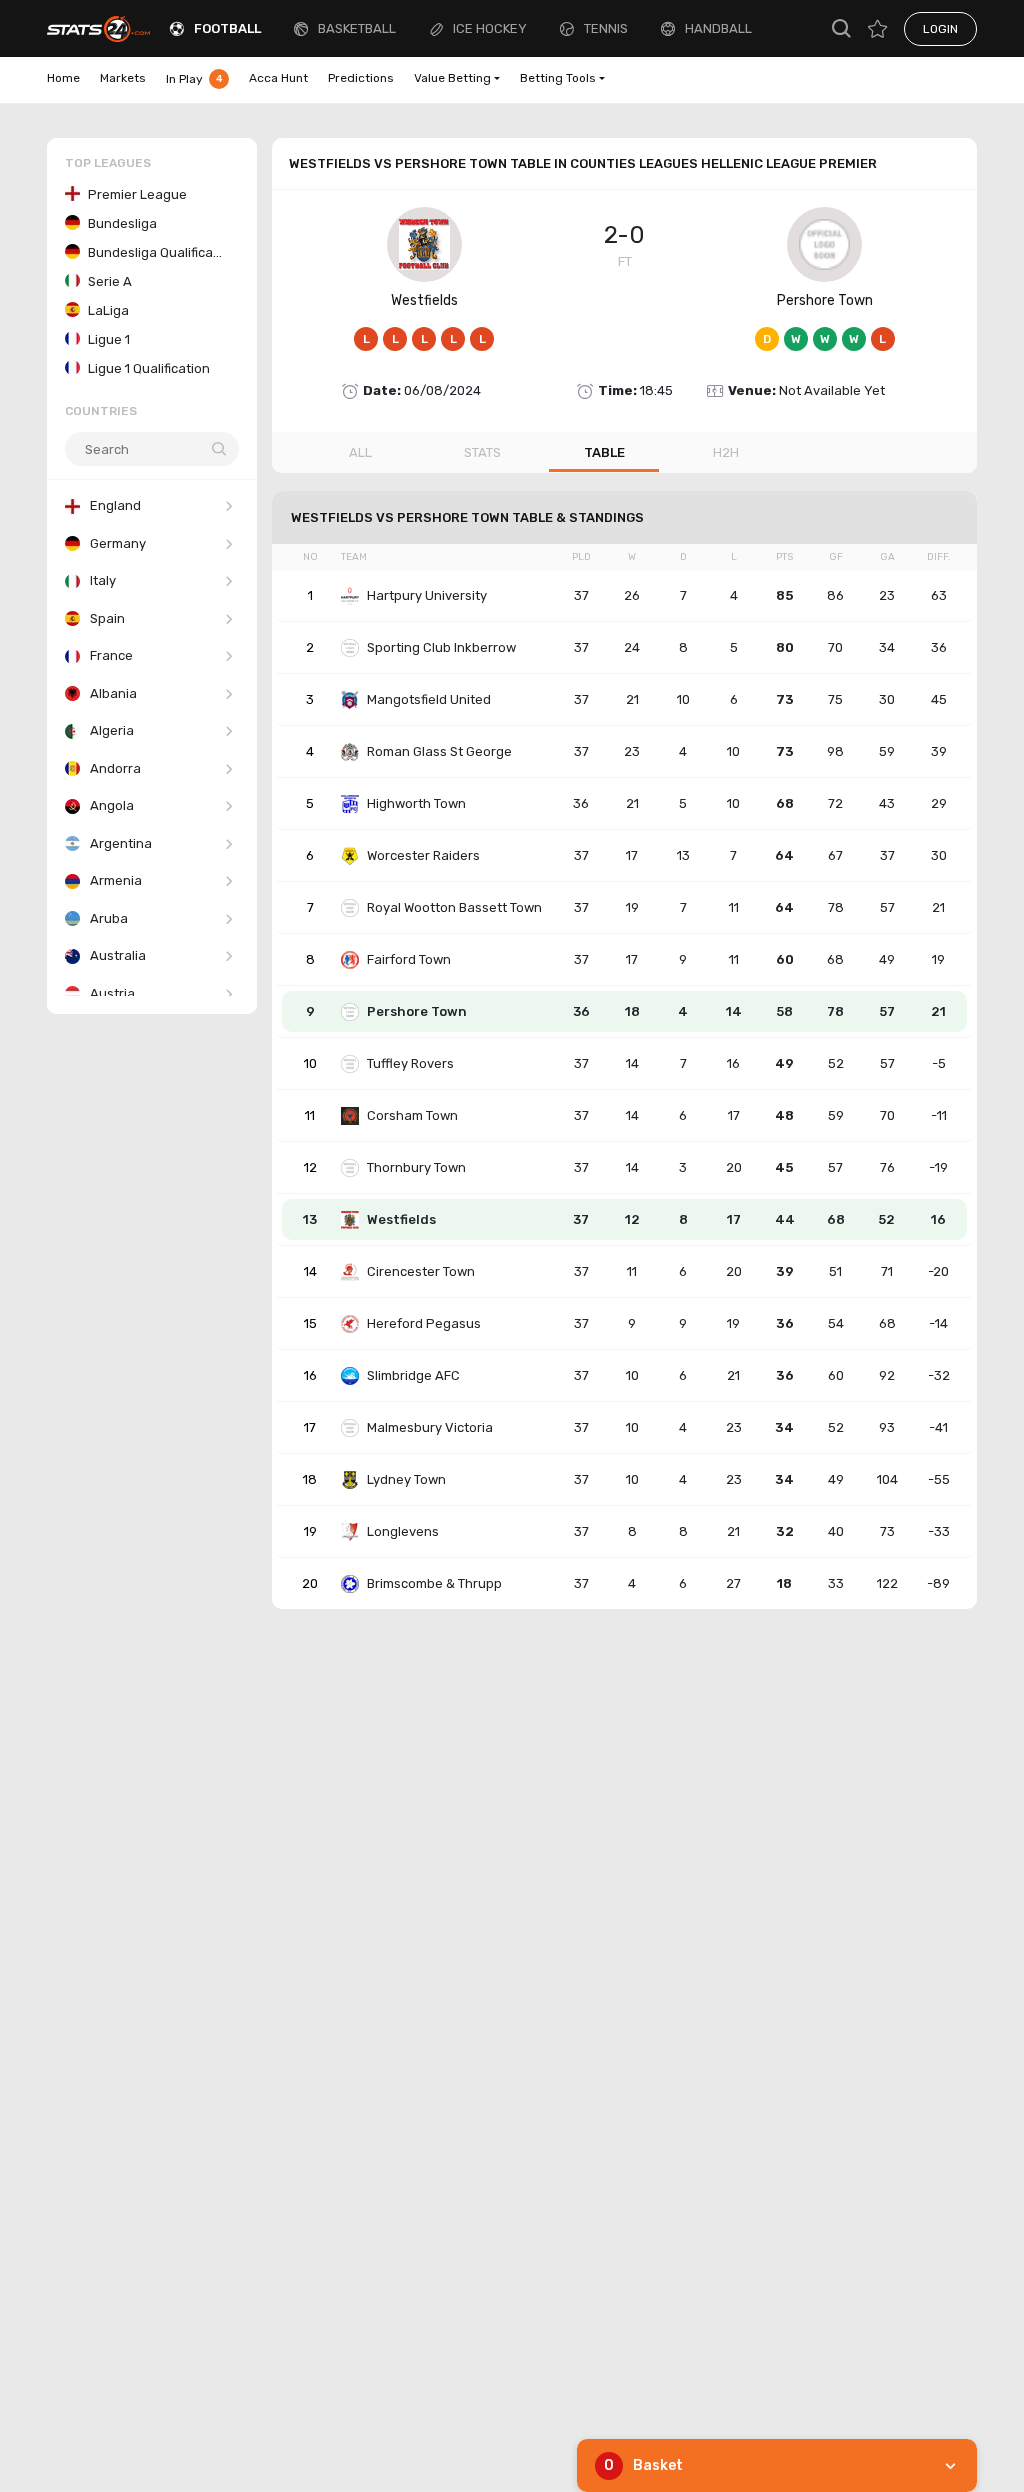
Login (940, 29)
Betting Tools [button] (558, 78)
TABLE (604, 452)
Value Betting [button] (452, 78)
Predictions (361, 78)
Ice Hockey (490, 28)
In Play (194, 79)
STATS (482, 452)
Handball (718, 28)
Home (63, 78)
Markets (123, 78)
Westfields (424, 300)
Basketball (357, 28)
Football (227, 28)
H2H (726, 452)
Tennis (606, 28)
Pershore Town (825, 300)
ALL (360, 452)
